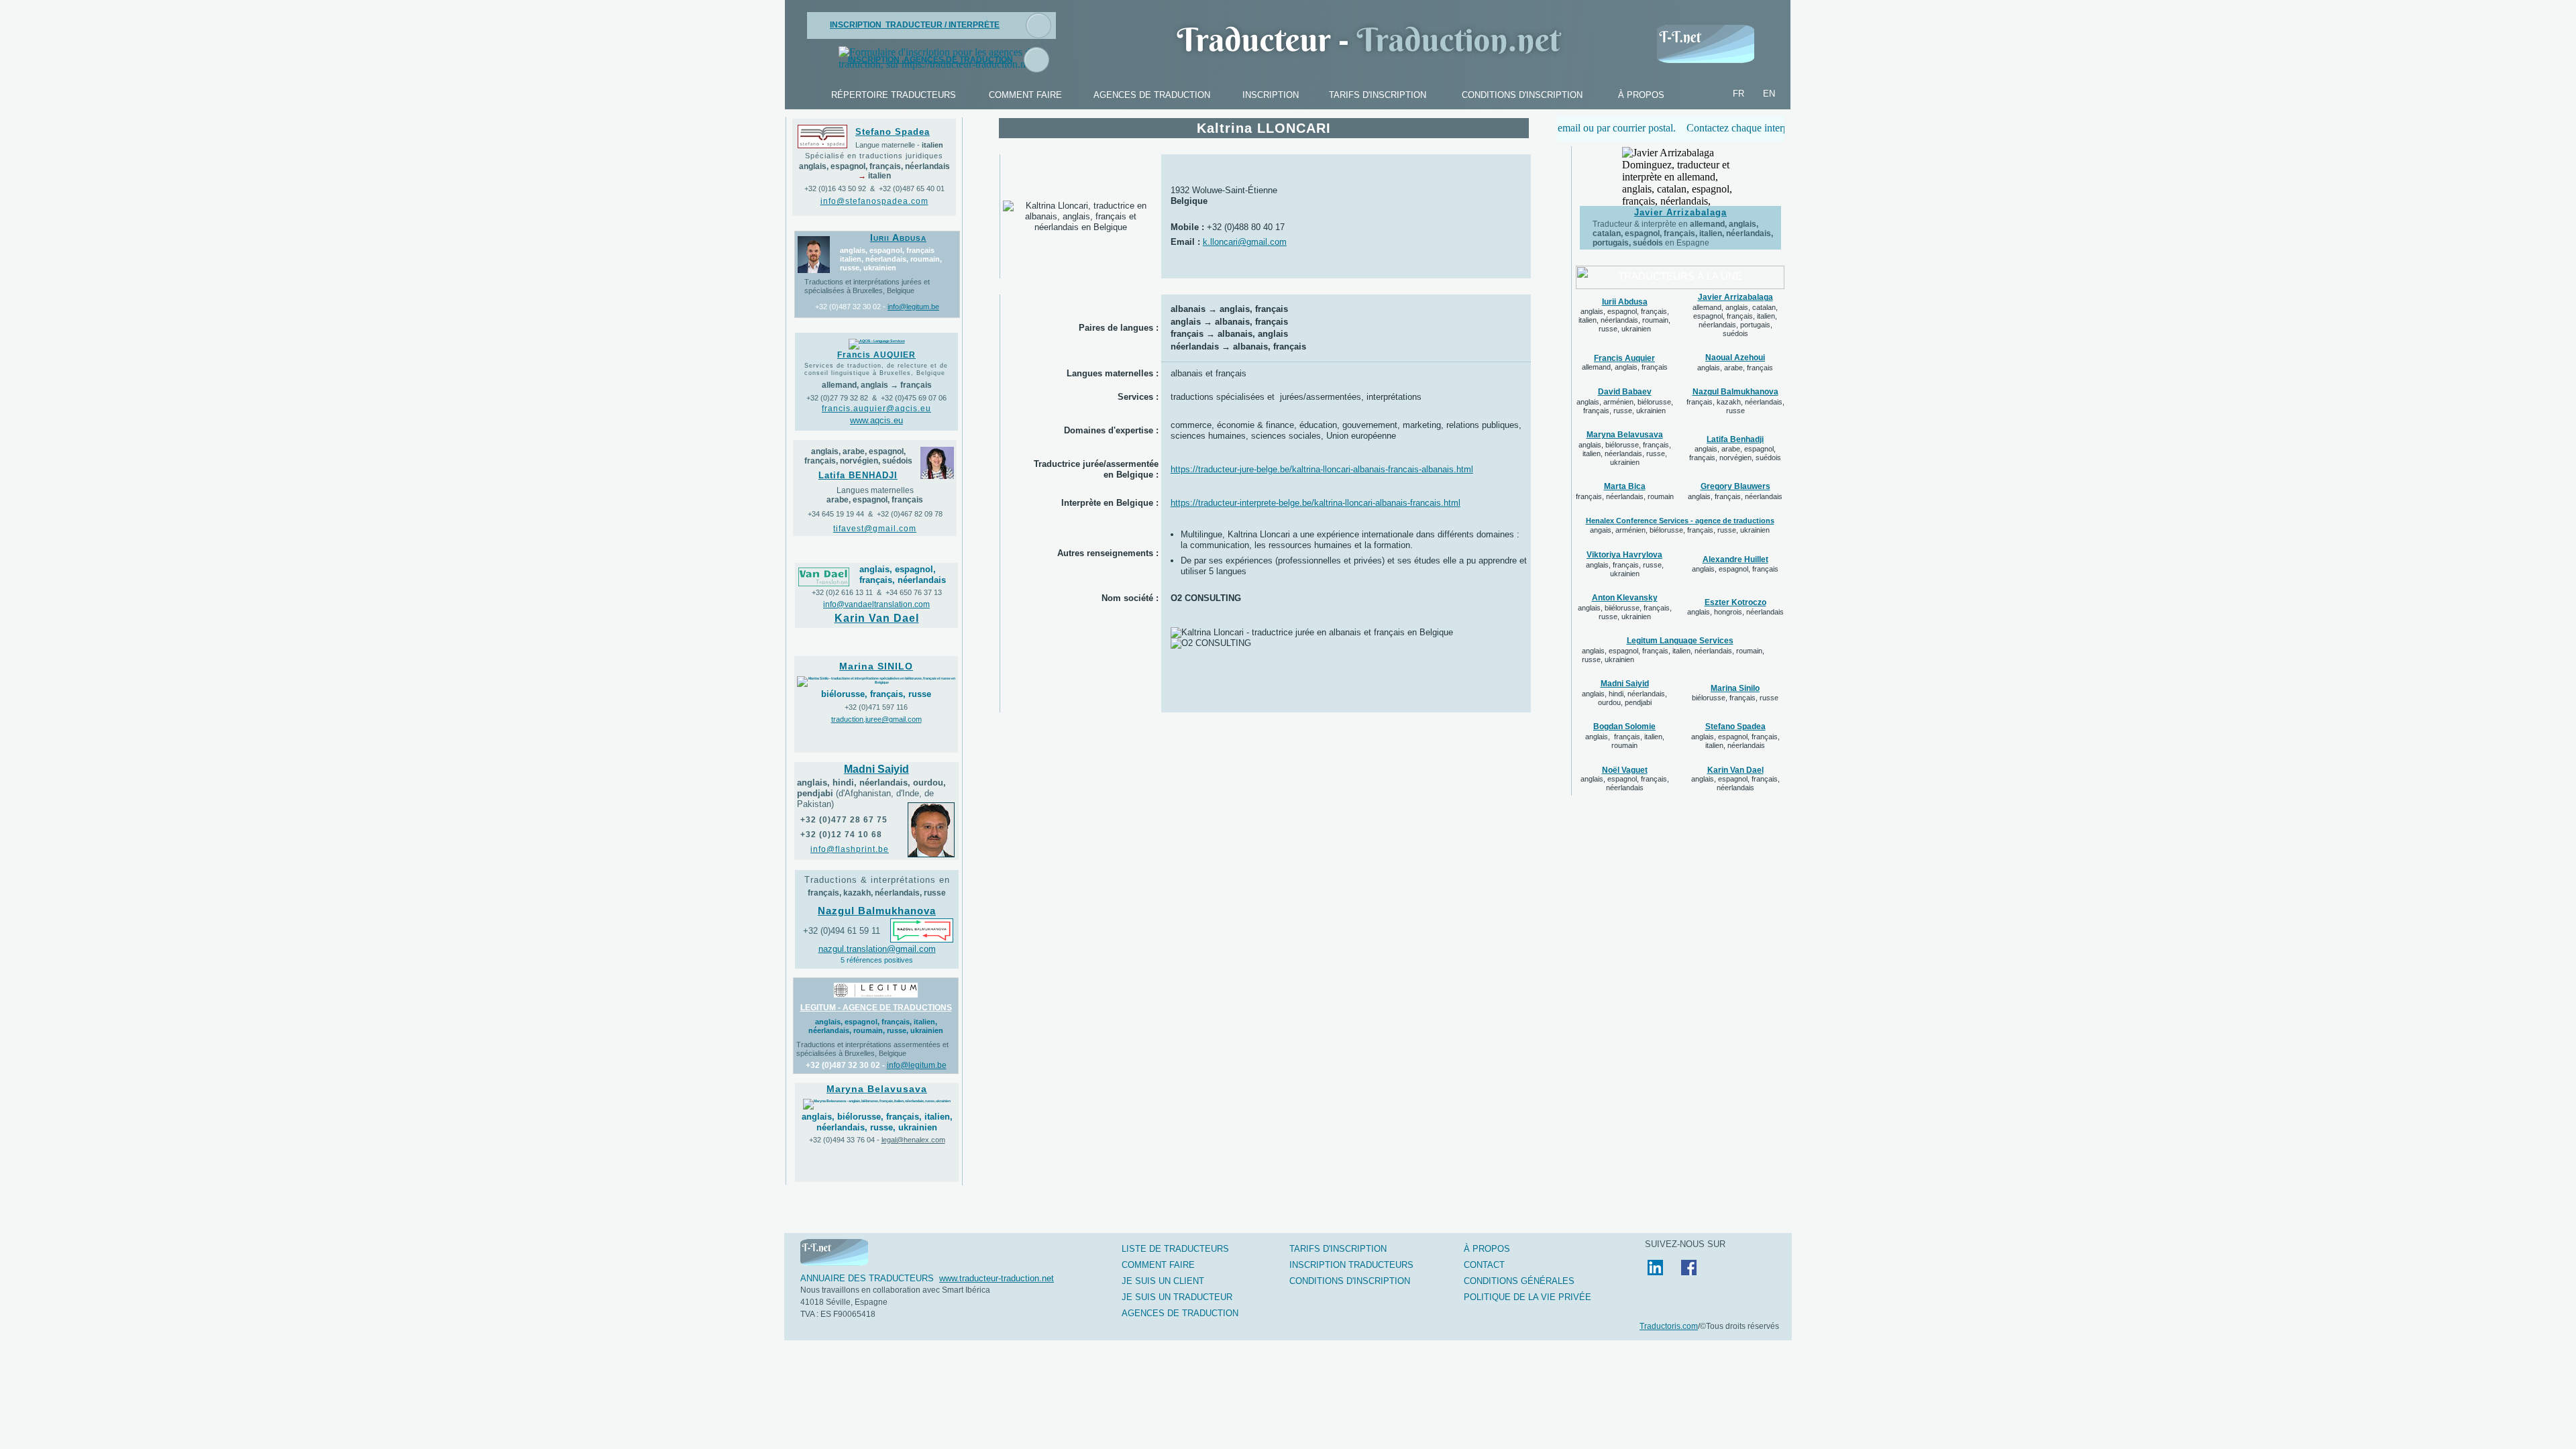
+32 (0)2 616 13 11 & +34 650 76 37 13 (877, 592)
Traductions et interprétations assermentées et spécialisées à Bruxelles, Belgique (872, 1049)
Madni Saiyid (1625, 684)
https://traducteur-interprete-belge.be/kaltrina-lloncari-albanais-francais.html (1316, 503)
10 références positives (1680, 244)
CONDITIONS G (1519, 1281)
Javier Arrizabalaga (1735, 297)
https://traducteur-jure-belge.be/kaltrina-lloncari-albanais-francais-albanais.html (1322, 469)
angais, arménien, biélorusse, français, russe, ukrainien (1680, 530)
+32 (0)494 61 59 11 (842, 931)
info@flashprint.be (850, 849)
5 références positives (877, 960)
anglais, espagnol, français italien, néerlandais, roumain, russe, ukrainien (891, 259)
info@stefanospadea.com (874, 201)
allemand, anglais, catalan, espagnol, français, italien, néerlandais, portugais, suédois (1735, 320)
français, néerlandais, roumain (1625, 496)
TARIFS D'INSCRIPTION (1338, 1249)
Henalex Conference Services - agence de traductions (1680, 521)
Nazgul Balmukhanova (1735, 392)
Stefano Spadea (893, 132)
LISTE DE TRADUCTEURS (1175, 1249)
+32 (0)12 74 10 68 (841, 835)
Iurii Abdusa (1625, 302)
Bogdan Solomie (1624, 727)
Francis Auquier (1624, 358)
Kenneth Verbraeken (1680, 220)
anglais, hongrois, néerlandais (1735, 612)
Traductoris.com (1669, 1326)
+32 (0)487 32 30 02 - (850, 307)
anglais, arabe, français (1735, 368)
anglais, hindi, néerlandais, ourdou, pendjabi (1624, 698)
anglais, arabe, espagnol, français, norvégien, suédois (1735, 453)
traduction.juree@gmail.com (876, 719)
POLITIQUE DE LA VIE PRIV (1527, 1297)
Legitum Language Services (1680, 641)
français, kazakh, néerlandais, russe (1735, 406)
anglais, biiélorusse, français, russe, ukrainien (1625, 612)
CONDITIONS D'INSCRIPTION (1350, 1281)
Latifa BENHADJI (858, 475)
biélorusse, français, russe (1735, 698)
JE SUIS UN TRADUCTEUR (1177, 1297)
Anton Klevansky (1625, 598)
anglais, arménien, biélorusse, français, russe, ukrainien (1625, 406)
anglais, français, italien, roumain (1625, 741)
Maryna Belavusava (1625, 435)
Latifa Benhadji (1735, 439)
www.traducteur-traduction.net (997, 1278)
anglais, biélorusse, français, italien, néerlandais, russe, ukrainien (1625, 453)
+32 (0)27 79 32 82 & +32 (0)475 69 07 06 (876, 398)
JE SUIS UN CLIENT (1163, 1281)
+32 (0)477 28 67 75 (844, 820)
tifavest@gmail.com (875, 529)
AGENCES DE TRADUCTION (1180, 1313)
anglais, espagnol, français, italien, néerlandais (1735, 741)
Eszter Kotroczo (1735, 602)
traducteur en (1676, 232)
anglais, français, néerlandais (1735, 496)
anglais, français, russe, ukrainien (1625, 569)
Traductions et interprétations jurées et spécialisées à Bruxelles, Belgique (867, 286)
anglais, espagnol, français (1735, 569)
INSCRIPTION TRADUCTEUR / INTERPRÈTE (915, 25)
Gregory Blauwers (1735, 486)
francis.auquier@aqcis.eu (876, 409)
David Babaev (1625, 392)
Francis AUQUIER (876, 355)
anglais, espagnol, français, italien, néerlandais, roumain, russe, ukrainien (1624, 320)
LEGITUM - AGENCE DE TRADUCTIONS (876, 1008)
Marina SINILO (876, 666)
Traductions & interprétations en (877, 880)
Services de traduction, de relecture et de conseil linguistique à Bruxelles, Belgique (876, 369)
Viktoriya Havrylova (1624, 555)
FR (1738, 94)
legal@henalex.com (913, 1140)
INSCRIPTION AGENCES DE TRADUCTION (930, 60)
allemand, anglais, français (1625, 367)
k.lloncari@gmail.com (1245, 242)
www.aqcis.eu (876, 420)
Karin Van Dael (1735, 770)
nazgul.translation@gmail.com (877, 949)
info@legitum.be (913, 307)
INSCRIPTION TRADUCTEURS (1351, 1265)
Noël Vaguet (1625, 770)
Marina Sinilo (1735, 688)
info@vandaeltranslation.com (876, 604)
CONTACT (1484, 1265)
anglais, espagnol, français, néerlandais (1625, 783)
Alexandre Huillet (1735, 559)
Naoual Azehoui (1735, 358)
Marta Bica (1625, 486)
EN (1769, 94)
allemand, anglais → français (877, 385)
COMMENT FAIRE (1158, 1265)
